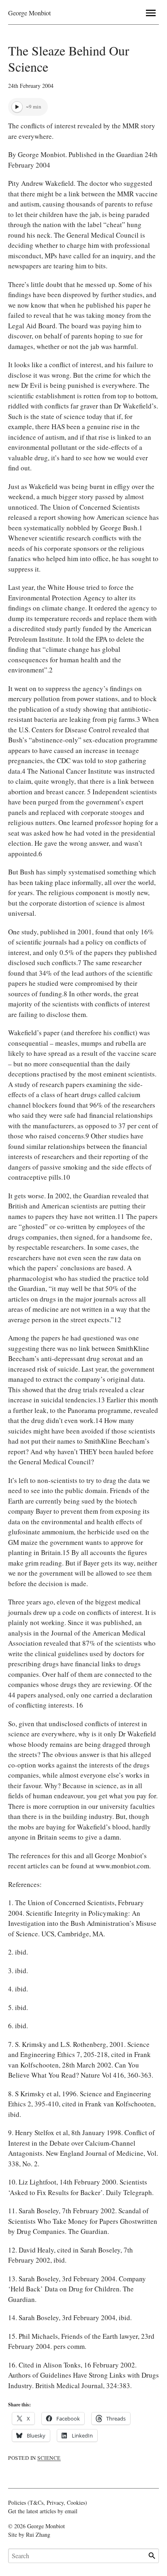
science (49, 2458)
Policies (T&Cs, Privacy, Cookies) (48, 2503)
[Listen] (17, 107)
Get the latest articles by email (43, 2511)
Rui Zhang (38, 2535)
